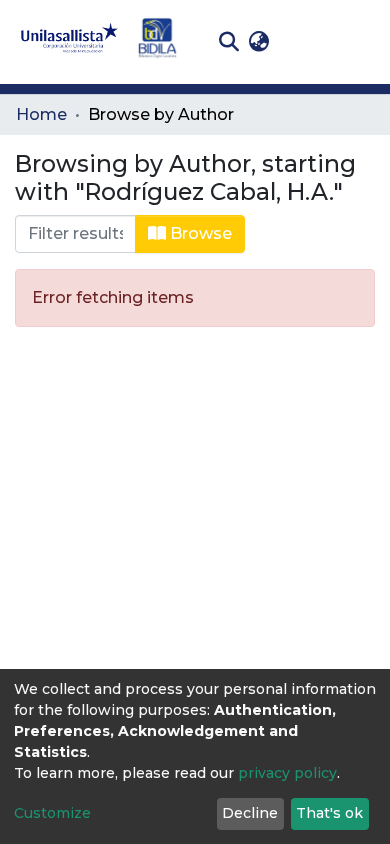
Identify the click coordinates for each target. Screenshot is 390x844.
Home (41, 114)
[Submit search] (228, 42)
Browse (199, 233)
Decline (250, 813)
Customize (52, 813)
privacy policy (287, 773)
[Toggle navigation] (360, 42)
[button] (258, 42)
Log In (305, 41)
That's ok (329, 813)
